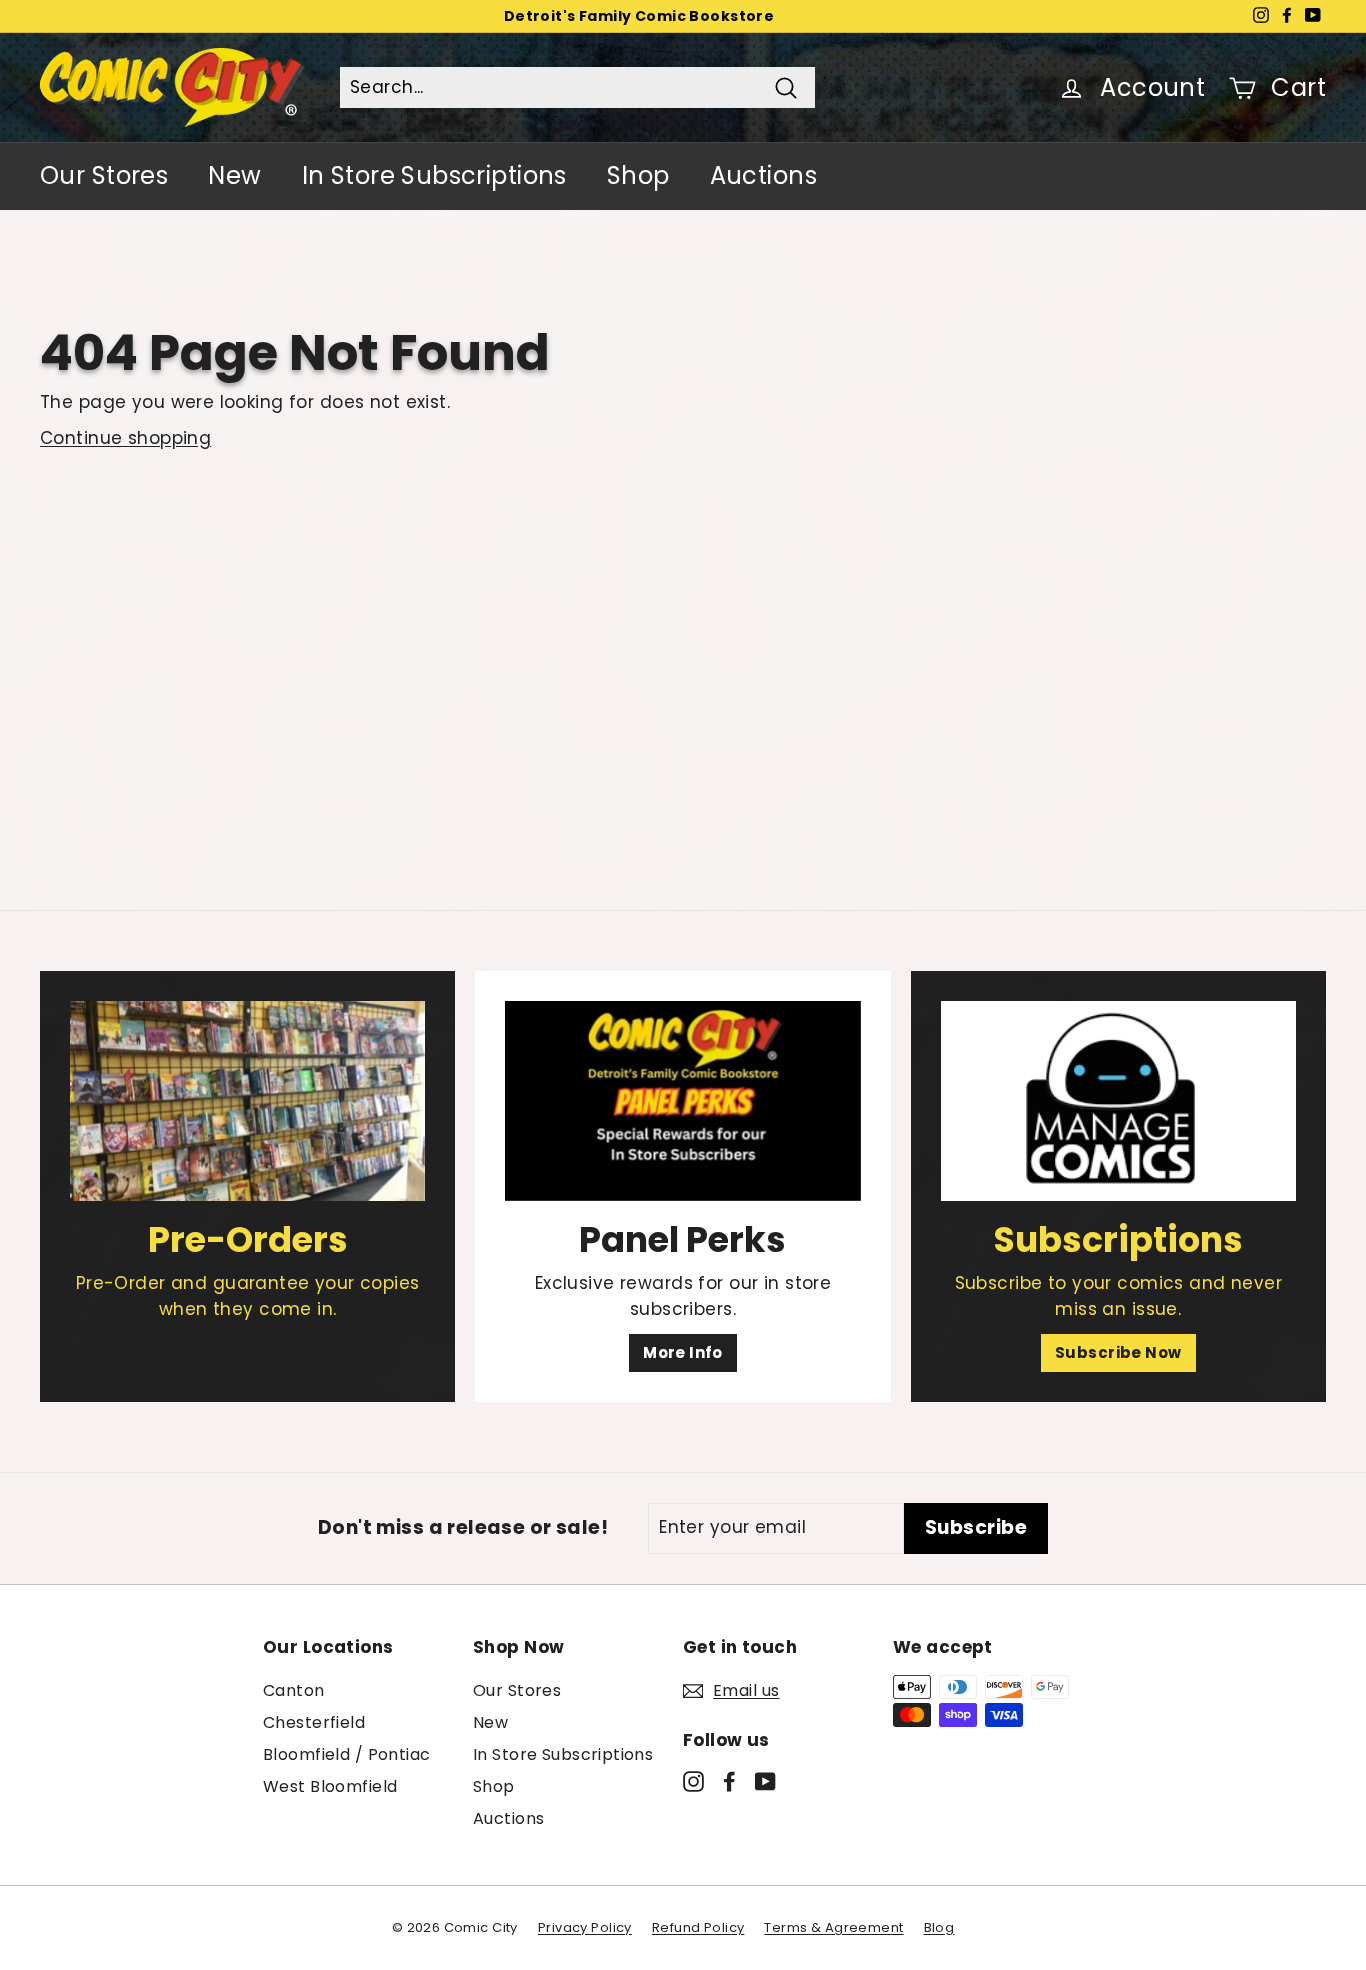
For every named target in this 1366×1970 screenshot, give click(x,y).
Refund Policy (698, 1927)
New (234, 175)
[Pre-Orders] (247, 1101)
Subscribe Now (1118, 1352)
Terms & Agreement (833, 1927)
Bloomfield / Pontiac (347, 1754)
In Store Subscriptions (434, 175)
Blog (939, 1927)
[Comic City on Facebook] (729, 1781)
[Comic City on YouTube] (765, 1781)
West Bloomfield (330, 1786)
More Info (683, 1352)
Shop (638, 175)
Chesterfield (314, 1722)
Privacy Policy (585, 1927)
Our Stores (104, 175)
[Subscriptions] (1118, 1101)
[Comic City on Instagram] (693, 1781)
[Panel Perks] (682, 1101)
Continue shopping (125, 438)
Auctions (763, 175)
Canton (294, 1690)
